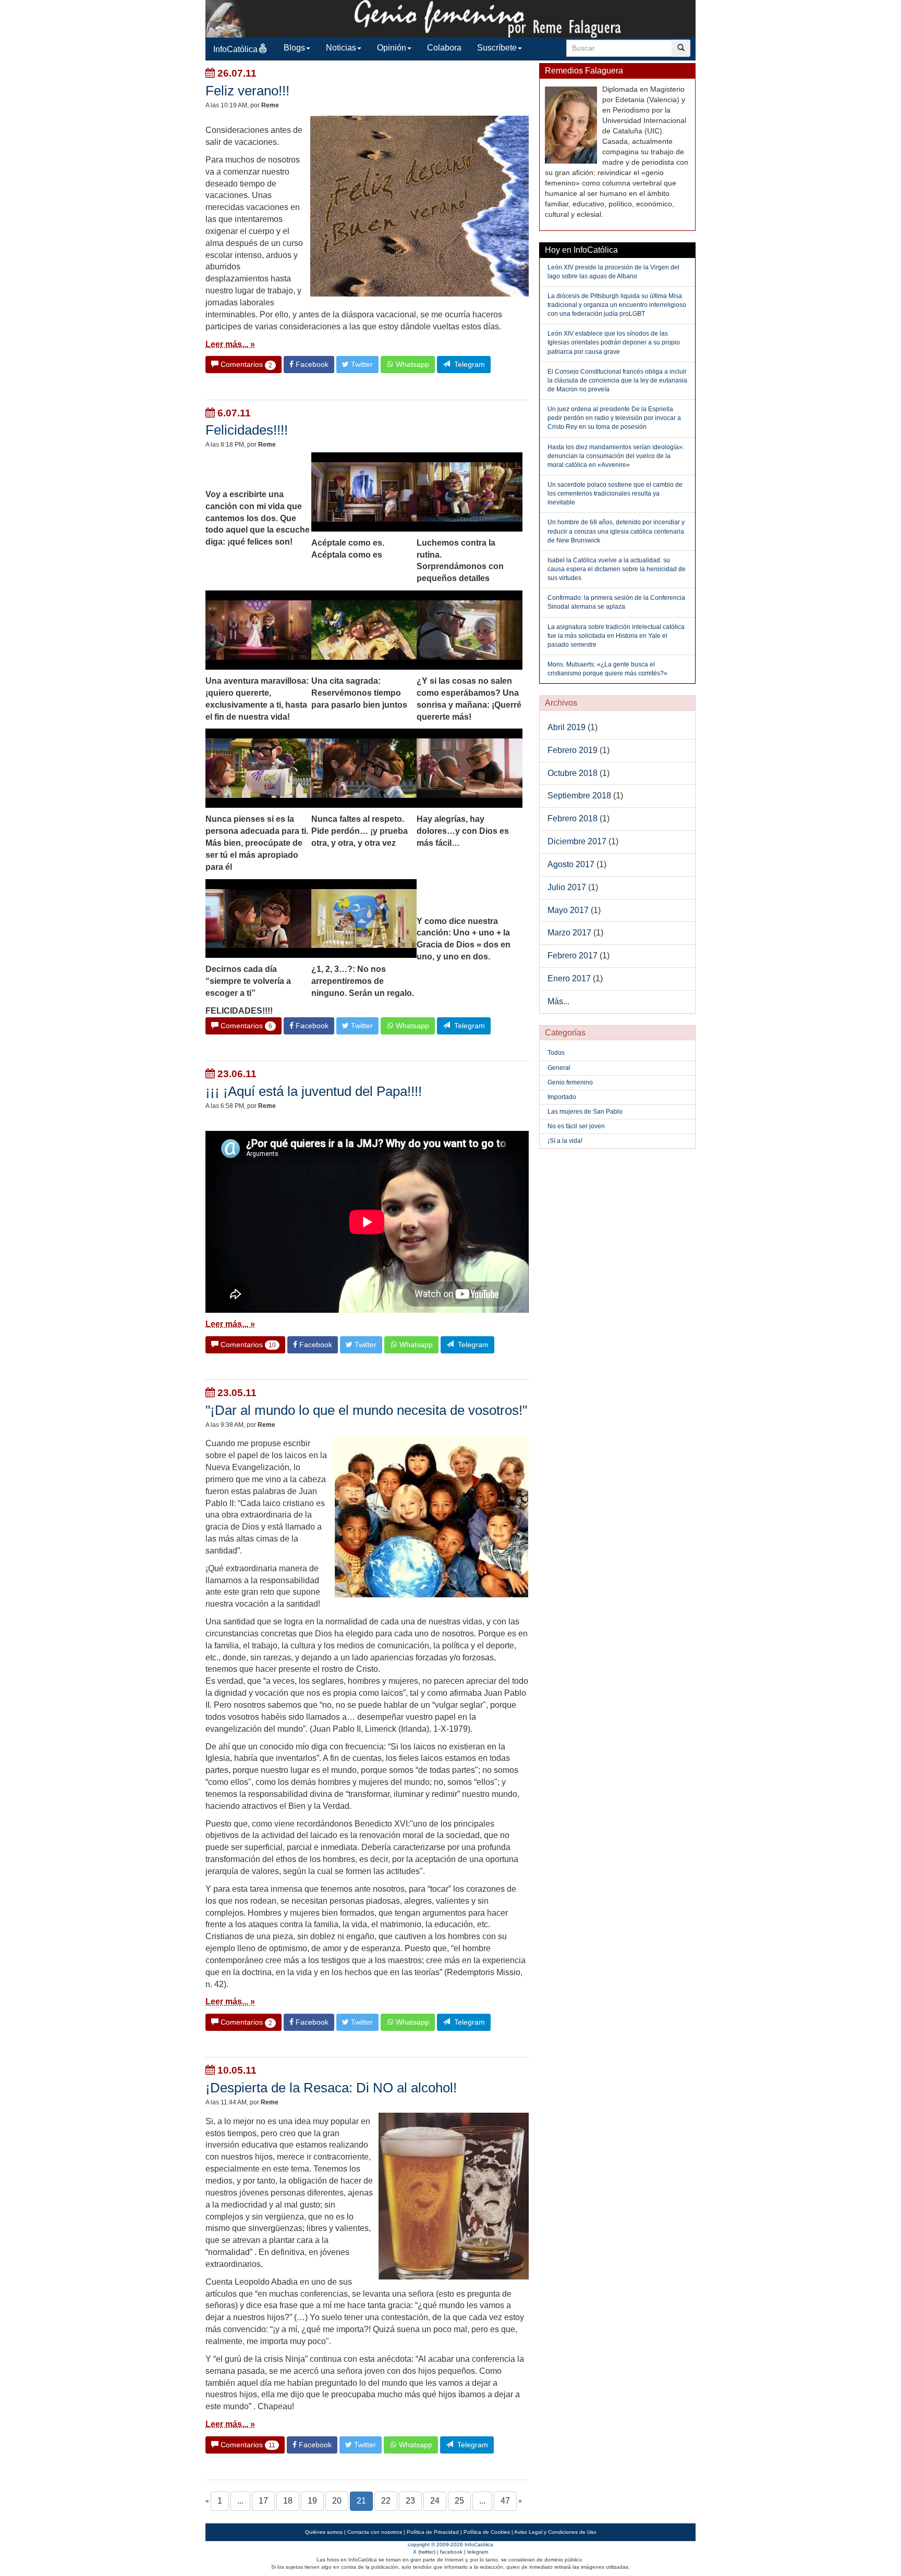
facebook (451, 2552)
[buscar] (681, 48)
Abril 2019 (567, 727)
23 (410, 2501)
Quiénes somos (324, 2532)
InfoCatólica (235, 49)
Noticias (341, 48)
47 (505, 2501)
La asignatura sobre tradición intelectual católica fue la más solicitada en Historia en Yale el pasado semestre (616, 636)
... (240, 2501)
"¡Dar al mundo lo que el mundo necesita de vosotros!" (366, 1410)
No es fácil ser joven (576, 1126)
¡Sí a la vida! (565, 1141)
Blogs (294, 48)
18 (288, 2501)
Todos (556, 1053)
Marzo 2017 (569, 933)
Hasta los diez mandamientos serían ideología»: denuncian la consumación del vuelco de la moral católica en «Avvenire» (616, 456)
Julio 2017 (567, 887)
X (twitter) (424, 2552)
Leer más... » (230, 344)
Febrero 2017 (573, 956)
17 (263, 2501)
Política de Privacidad (433, 2532)
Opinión (392, 48)
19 (312, 2501)
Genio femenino (570, 1082)
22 (386, 2501)
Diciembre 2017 (577, 841)
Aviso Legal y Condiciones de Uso (555, 2532)
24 (435, 2501)
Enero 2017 (569, 978)
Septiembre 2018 (579, 796)
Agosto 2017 (571, 864)
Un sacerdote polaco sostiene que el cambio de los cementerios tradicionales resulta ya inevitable (615, 494)
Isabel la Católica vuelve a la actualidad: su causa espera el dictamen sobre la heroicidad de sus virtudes (617, 569)
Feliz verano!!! (247, 91)
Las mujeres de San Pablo (585, 1112)
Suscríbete (497, 48)
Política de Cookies (487, 2532)
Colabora (444, 48)
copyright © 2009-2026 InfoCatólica (451, 2544)
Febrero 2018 (573, 818)
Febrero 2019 (573, 750)
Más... (558, 1001)
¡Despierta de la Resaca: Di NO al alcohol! (331, 2088)
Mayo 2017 (568, 910)
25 (459, 2501)
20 (337, 2501)
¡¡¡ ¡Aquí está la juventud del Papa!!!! (314, 1091)
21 (361, 2501)
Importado (562, 1097)
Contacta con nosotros (375, 2532)
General (559, 1068)
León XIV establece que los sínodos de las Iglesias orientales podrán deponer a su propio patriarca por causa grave (614, 342)
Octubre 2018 (573, 773)
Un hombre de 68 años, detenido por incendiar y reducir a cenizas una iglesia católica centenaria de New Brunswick (616, 531)
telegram (478, 2552)
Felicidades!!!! (247, 430)
